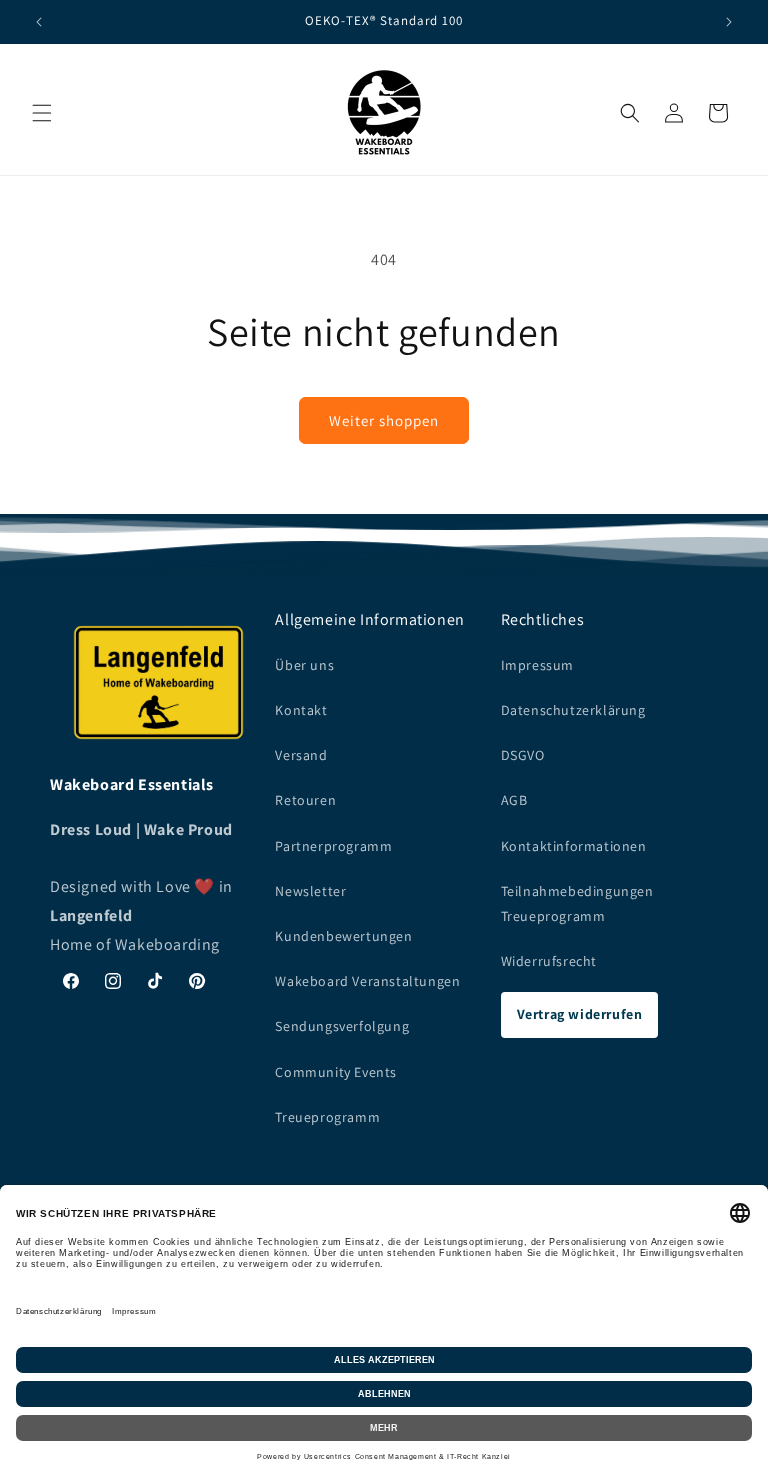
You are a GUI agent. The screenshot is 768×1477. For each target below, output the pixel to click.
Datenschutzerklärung (573, 710)
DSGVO (523, 755)
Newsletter (310, 891)
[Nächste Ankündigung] (729, 22)
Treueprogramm (327, 1117)
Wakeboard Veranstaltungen (367, 981)
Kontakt (301, 710)
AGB (514, 800)
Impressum (537, 665)
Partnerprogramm (333, 846)
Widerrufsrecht (549, 961)
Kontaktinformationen (574, 846)
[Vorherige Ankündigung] (39, 22)
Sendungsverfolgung (342, 1026)
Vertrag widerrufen (580, 1014)
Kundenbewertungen (343, 936)
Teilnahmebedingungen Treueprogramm (577, 903)
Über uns (304, 665)
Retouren (305, 800)
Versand (301, 755)
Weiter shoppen (384, 420)
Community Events (336, 1072)
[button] (42, 113)
